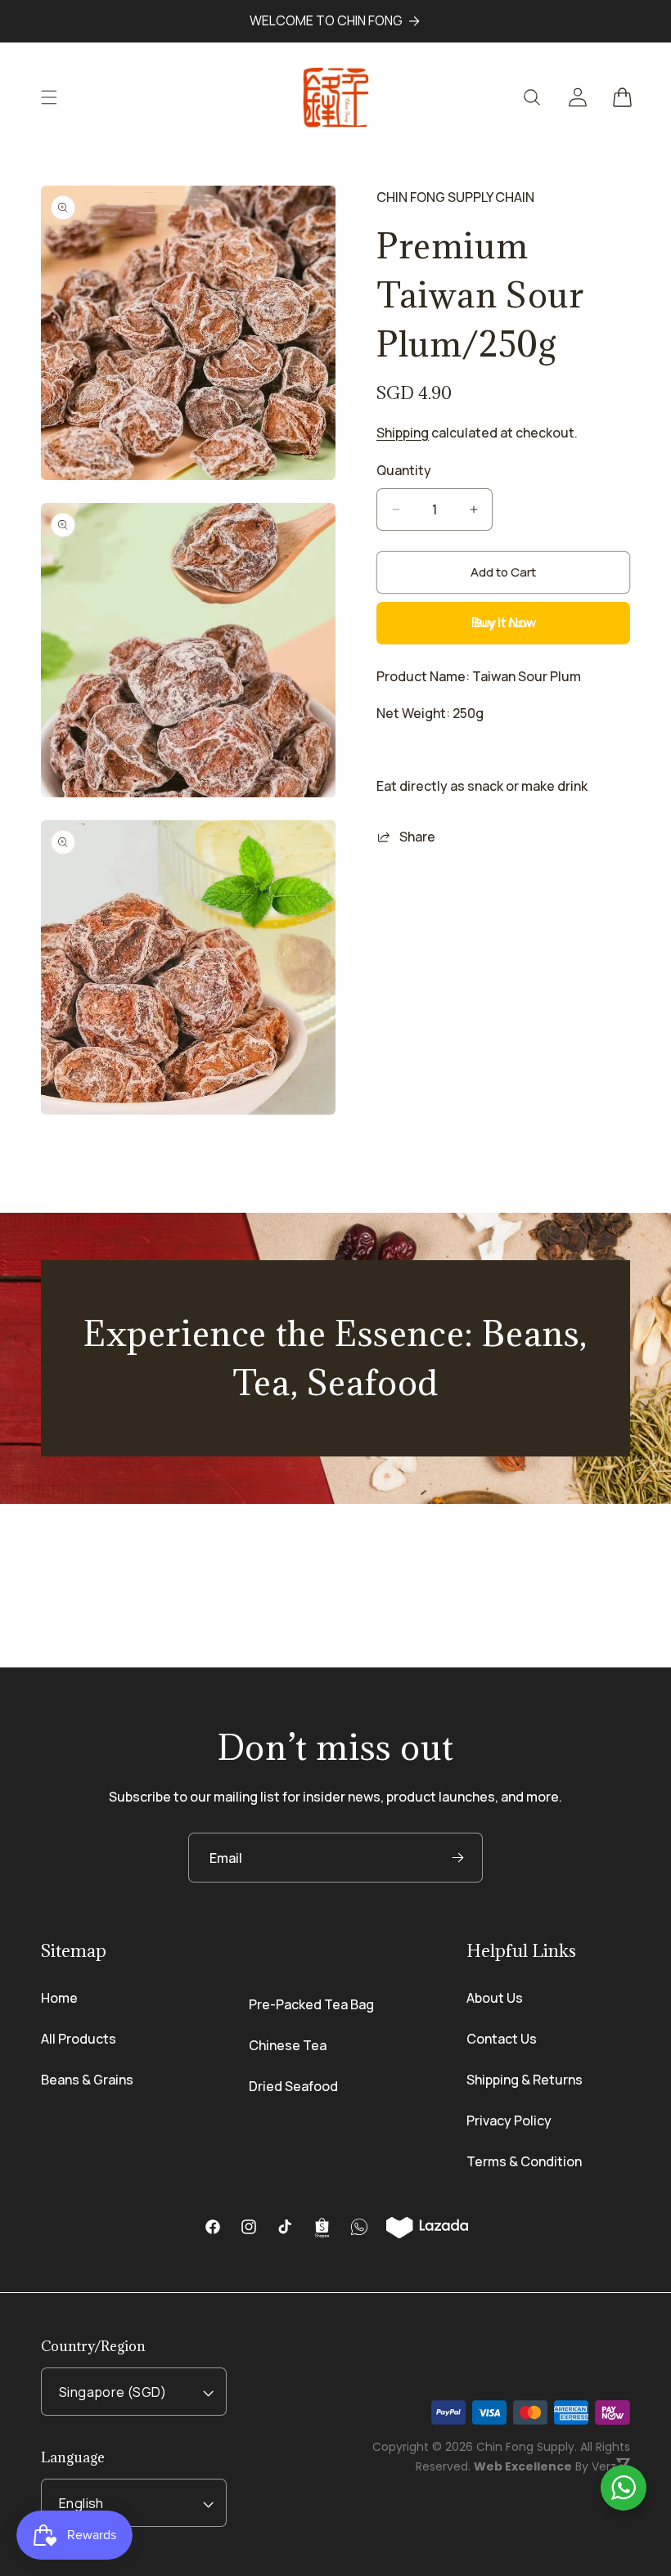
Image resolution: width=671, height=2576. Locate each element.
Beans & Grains (87, 2080)
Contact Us (502, 2039)
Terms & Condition (524, 2161)
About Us (495, 1998)
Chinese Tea (288, 2045)
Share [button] (417, 837)
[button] (49, 97)
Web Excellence (523, 2466)
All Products (79, 2039)
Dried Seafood (293, 2086)
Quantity (404, 470)
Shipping (403, 433)
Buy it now (504, 623)
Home (59, 1998)
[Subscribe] (457, 1858)
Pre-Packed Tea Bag (311, 2004)
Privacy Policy (509, 2120)
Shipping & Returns (525, 2080)
